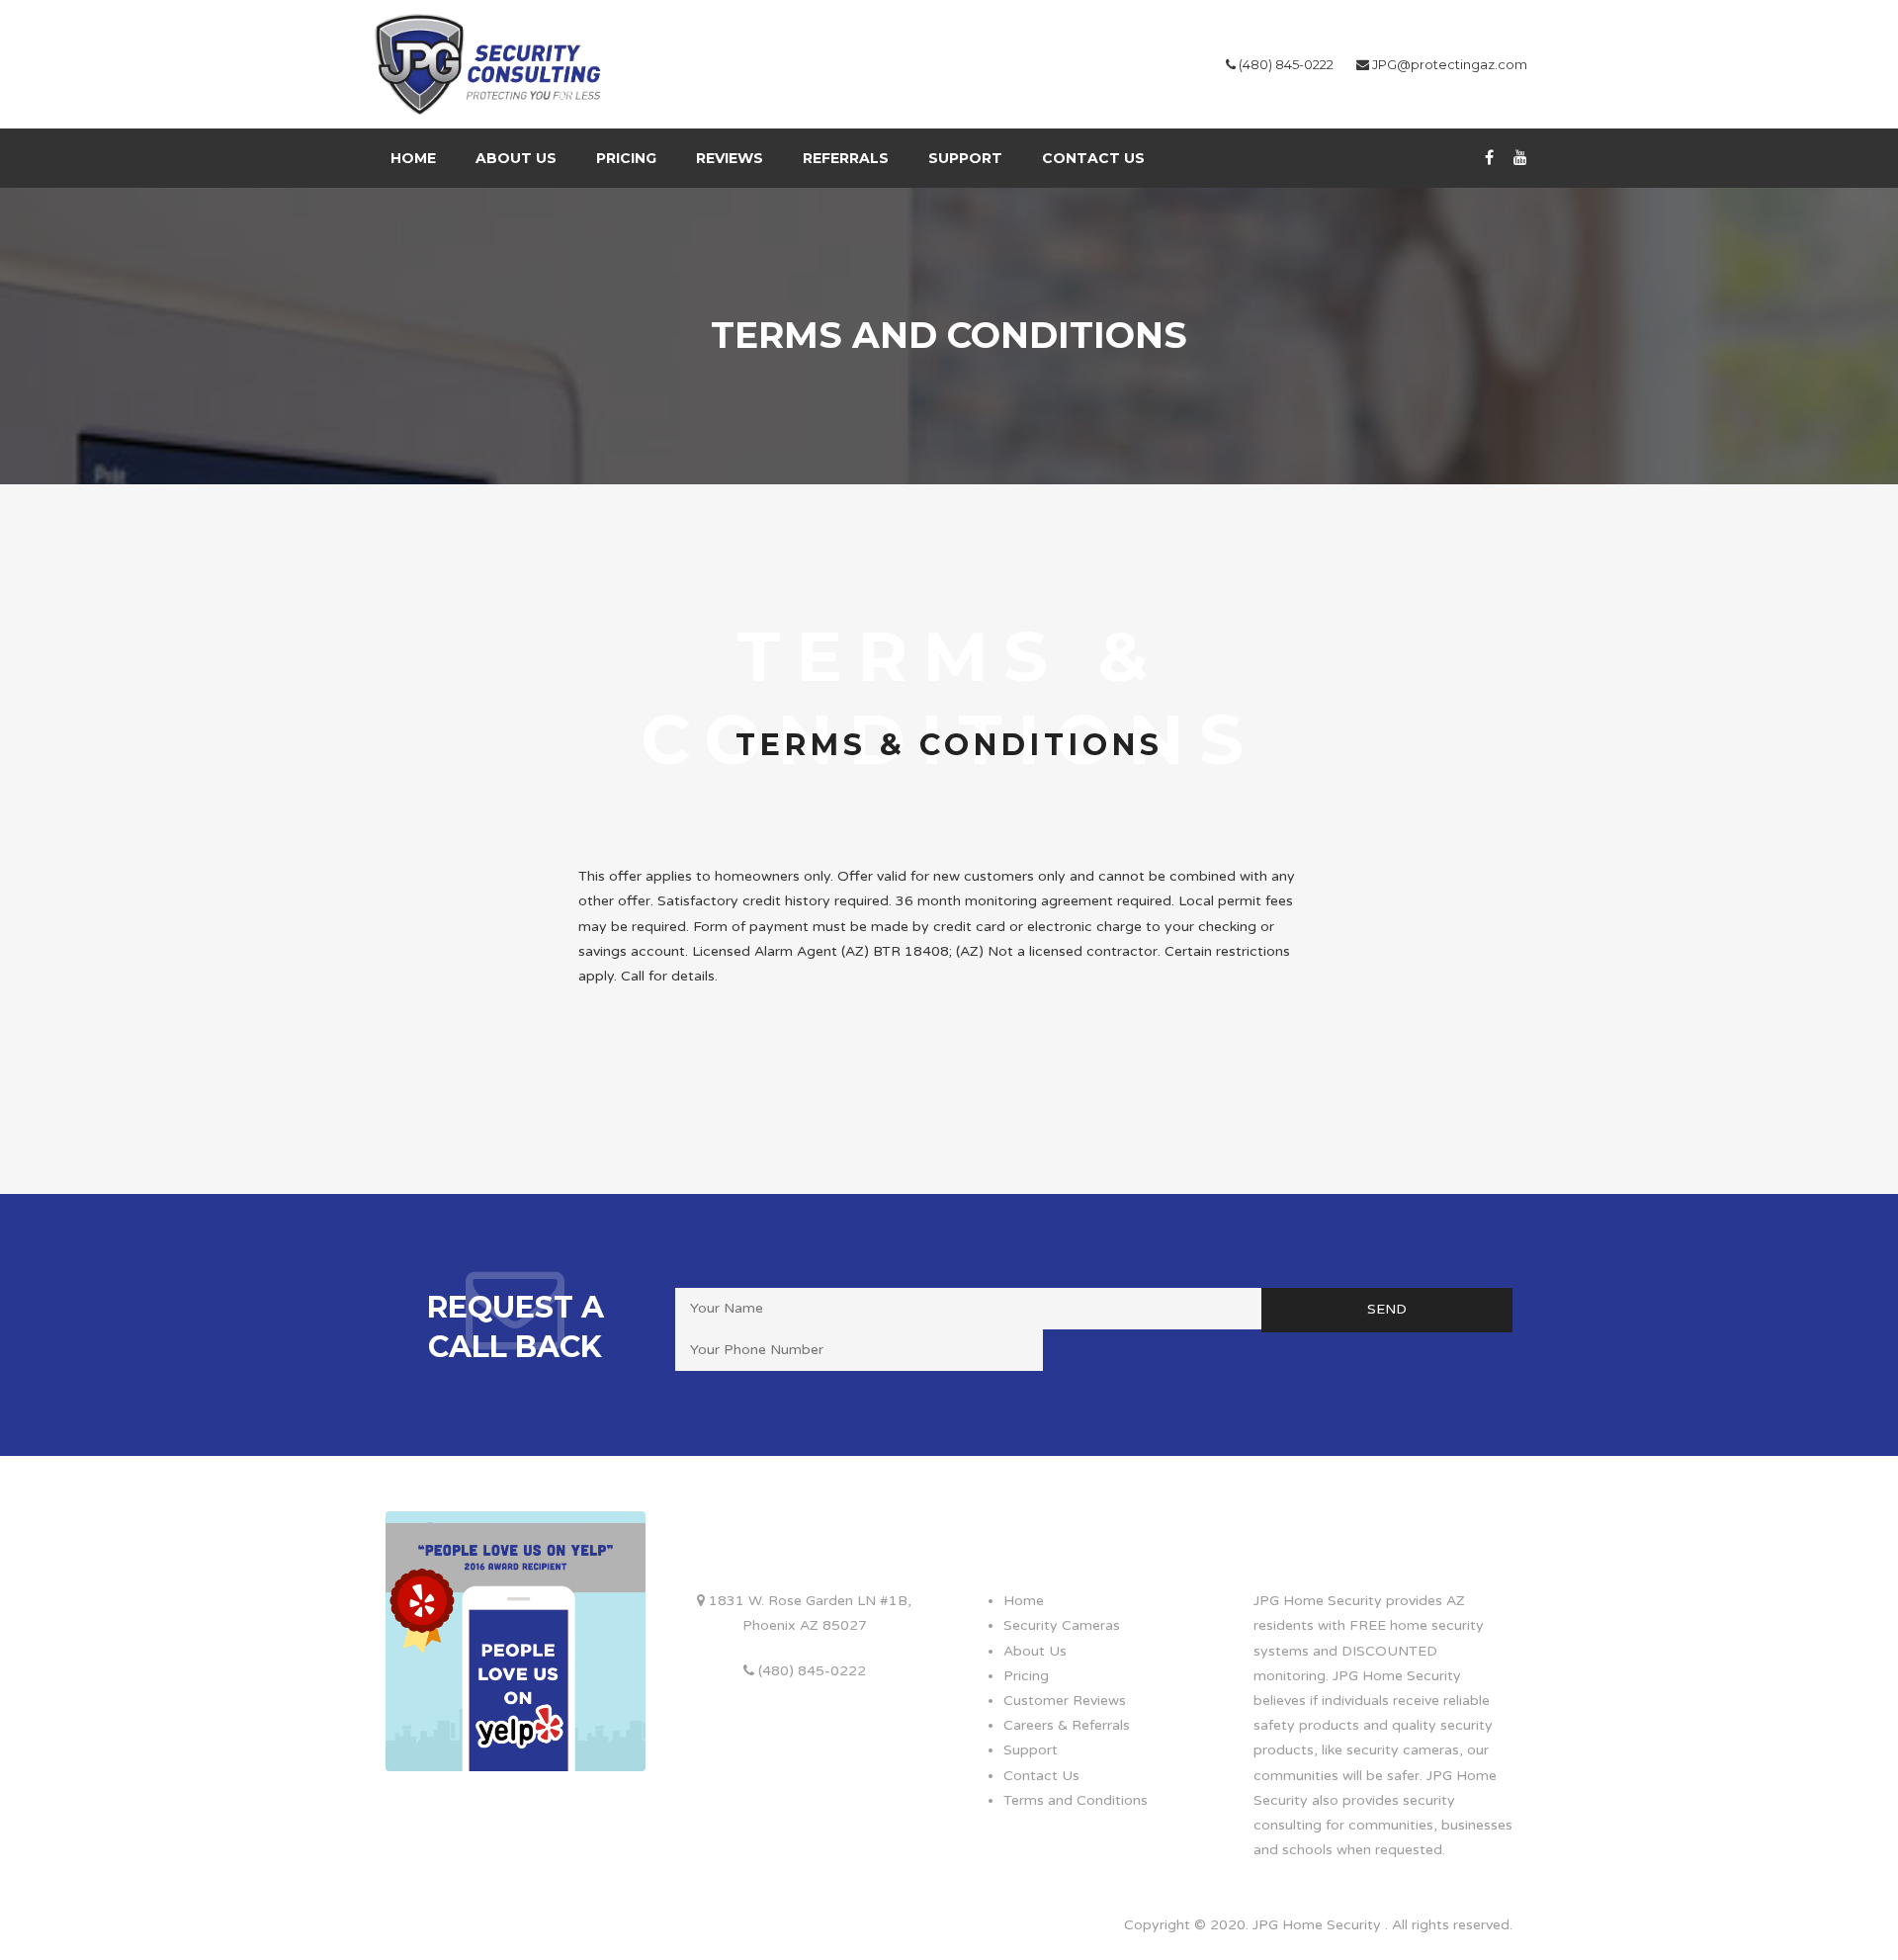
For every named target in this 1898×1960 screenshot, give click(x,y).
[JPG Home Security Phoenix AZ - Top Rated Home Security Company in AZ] (492, 64)
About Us (516, 158)
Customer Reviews (1065, 1701)
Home (413, 158)
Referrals (846, 158)
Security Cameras (1062, 1625)
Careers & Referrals (1067, 1725)
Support (965, 158)
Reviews (730, 158)
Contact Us (1093, 158)
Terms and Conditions (1076, 1800)
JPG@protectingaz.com (1450, 64)
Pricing (626, 158)
